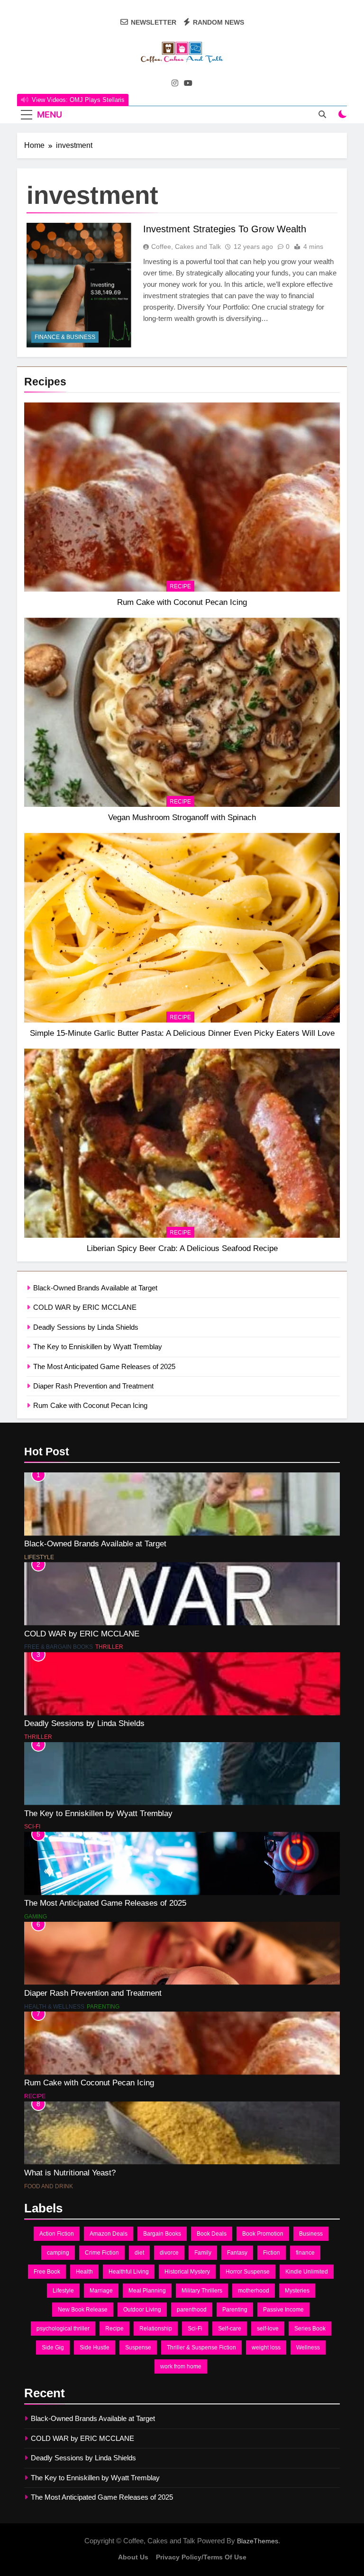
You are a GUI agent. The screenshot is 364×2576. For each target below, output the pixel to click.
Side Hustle (95, 2348)
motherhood (254, 2291)
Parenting (103, 2007)
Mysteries (297, 2291)
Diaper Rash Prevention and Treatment (93, 1386)
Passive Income (283, 2310)
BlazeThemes (258, 2541)
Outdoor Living (142, 2310)
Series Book (310, 2329)
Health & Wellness (54, 2007)
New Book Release (83, 2310)
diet (139, 2253)
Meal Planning (147, 2291)
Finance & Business (65, 337)
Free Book (47, 2272)
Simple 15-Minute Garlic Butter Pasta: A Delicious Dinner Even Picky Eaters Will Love (182, 1033)
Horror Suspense (248, 2272)
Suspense (138, 2348)
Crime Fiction (102, 2253)
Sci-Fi (32, 1827)
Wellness (308, 2348)
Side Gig (53, 2348)
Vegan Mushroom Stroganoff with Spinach (182, 817)
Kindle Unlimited (307, 2272)
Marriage (101, 2291)
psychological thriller (63, 2329)
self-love (268, 2329)
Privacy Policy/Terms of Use (201, 2557)
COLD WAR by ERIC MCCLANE (85, 1307)
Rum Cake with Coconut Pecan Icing (182, 602)
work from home (181, 2366)
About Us (133, 2557)
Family (203, 2253)
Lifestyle (39, 1557)
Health (84, 2272)
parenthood (192, 2310)
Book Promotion (263, 2234)
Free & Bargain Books (59, 1647)
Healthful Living (129, 2272)
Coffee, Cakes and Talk (186, 247)
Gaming (36, 1917)
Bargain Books (162, 2234)
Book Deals (212, 2234)
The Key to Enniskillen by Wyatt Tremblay (98, 1347)
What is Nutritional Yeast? (70, 2173)
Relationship (156, 2329)
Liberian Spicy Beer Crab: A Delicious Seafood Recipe (182, 1248)
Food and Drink (49, 2186)
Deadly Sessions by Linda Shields (86, 1327)
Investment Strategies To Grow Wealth (225, 229)
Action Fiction (57, 2234)
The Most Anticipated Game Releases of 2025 (104, 1366)
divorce (169, 2253)
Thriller (109, 1647)
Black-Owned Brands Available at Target (95, 1288)
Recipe (180, 586)
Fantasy (237, 2253)
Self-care (230, 2329)
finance (305, 2253)
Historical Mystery (187, 2272)
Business (311, 2234)
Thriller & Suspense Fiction (201, 2348)
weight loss (266, 2348)
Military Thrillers (202, 2291)
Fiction (272, 2253)
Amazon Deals (109, 2234)
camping (58, 2253)
